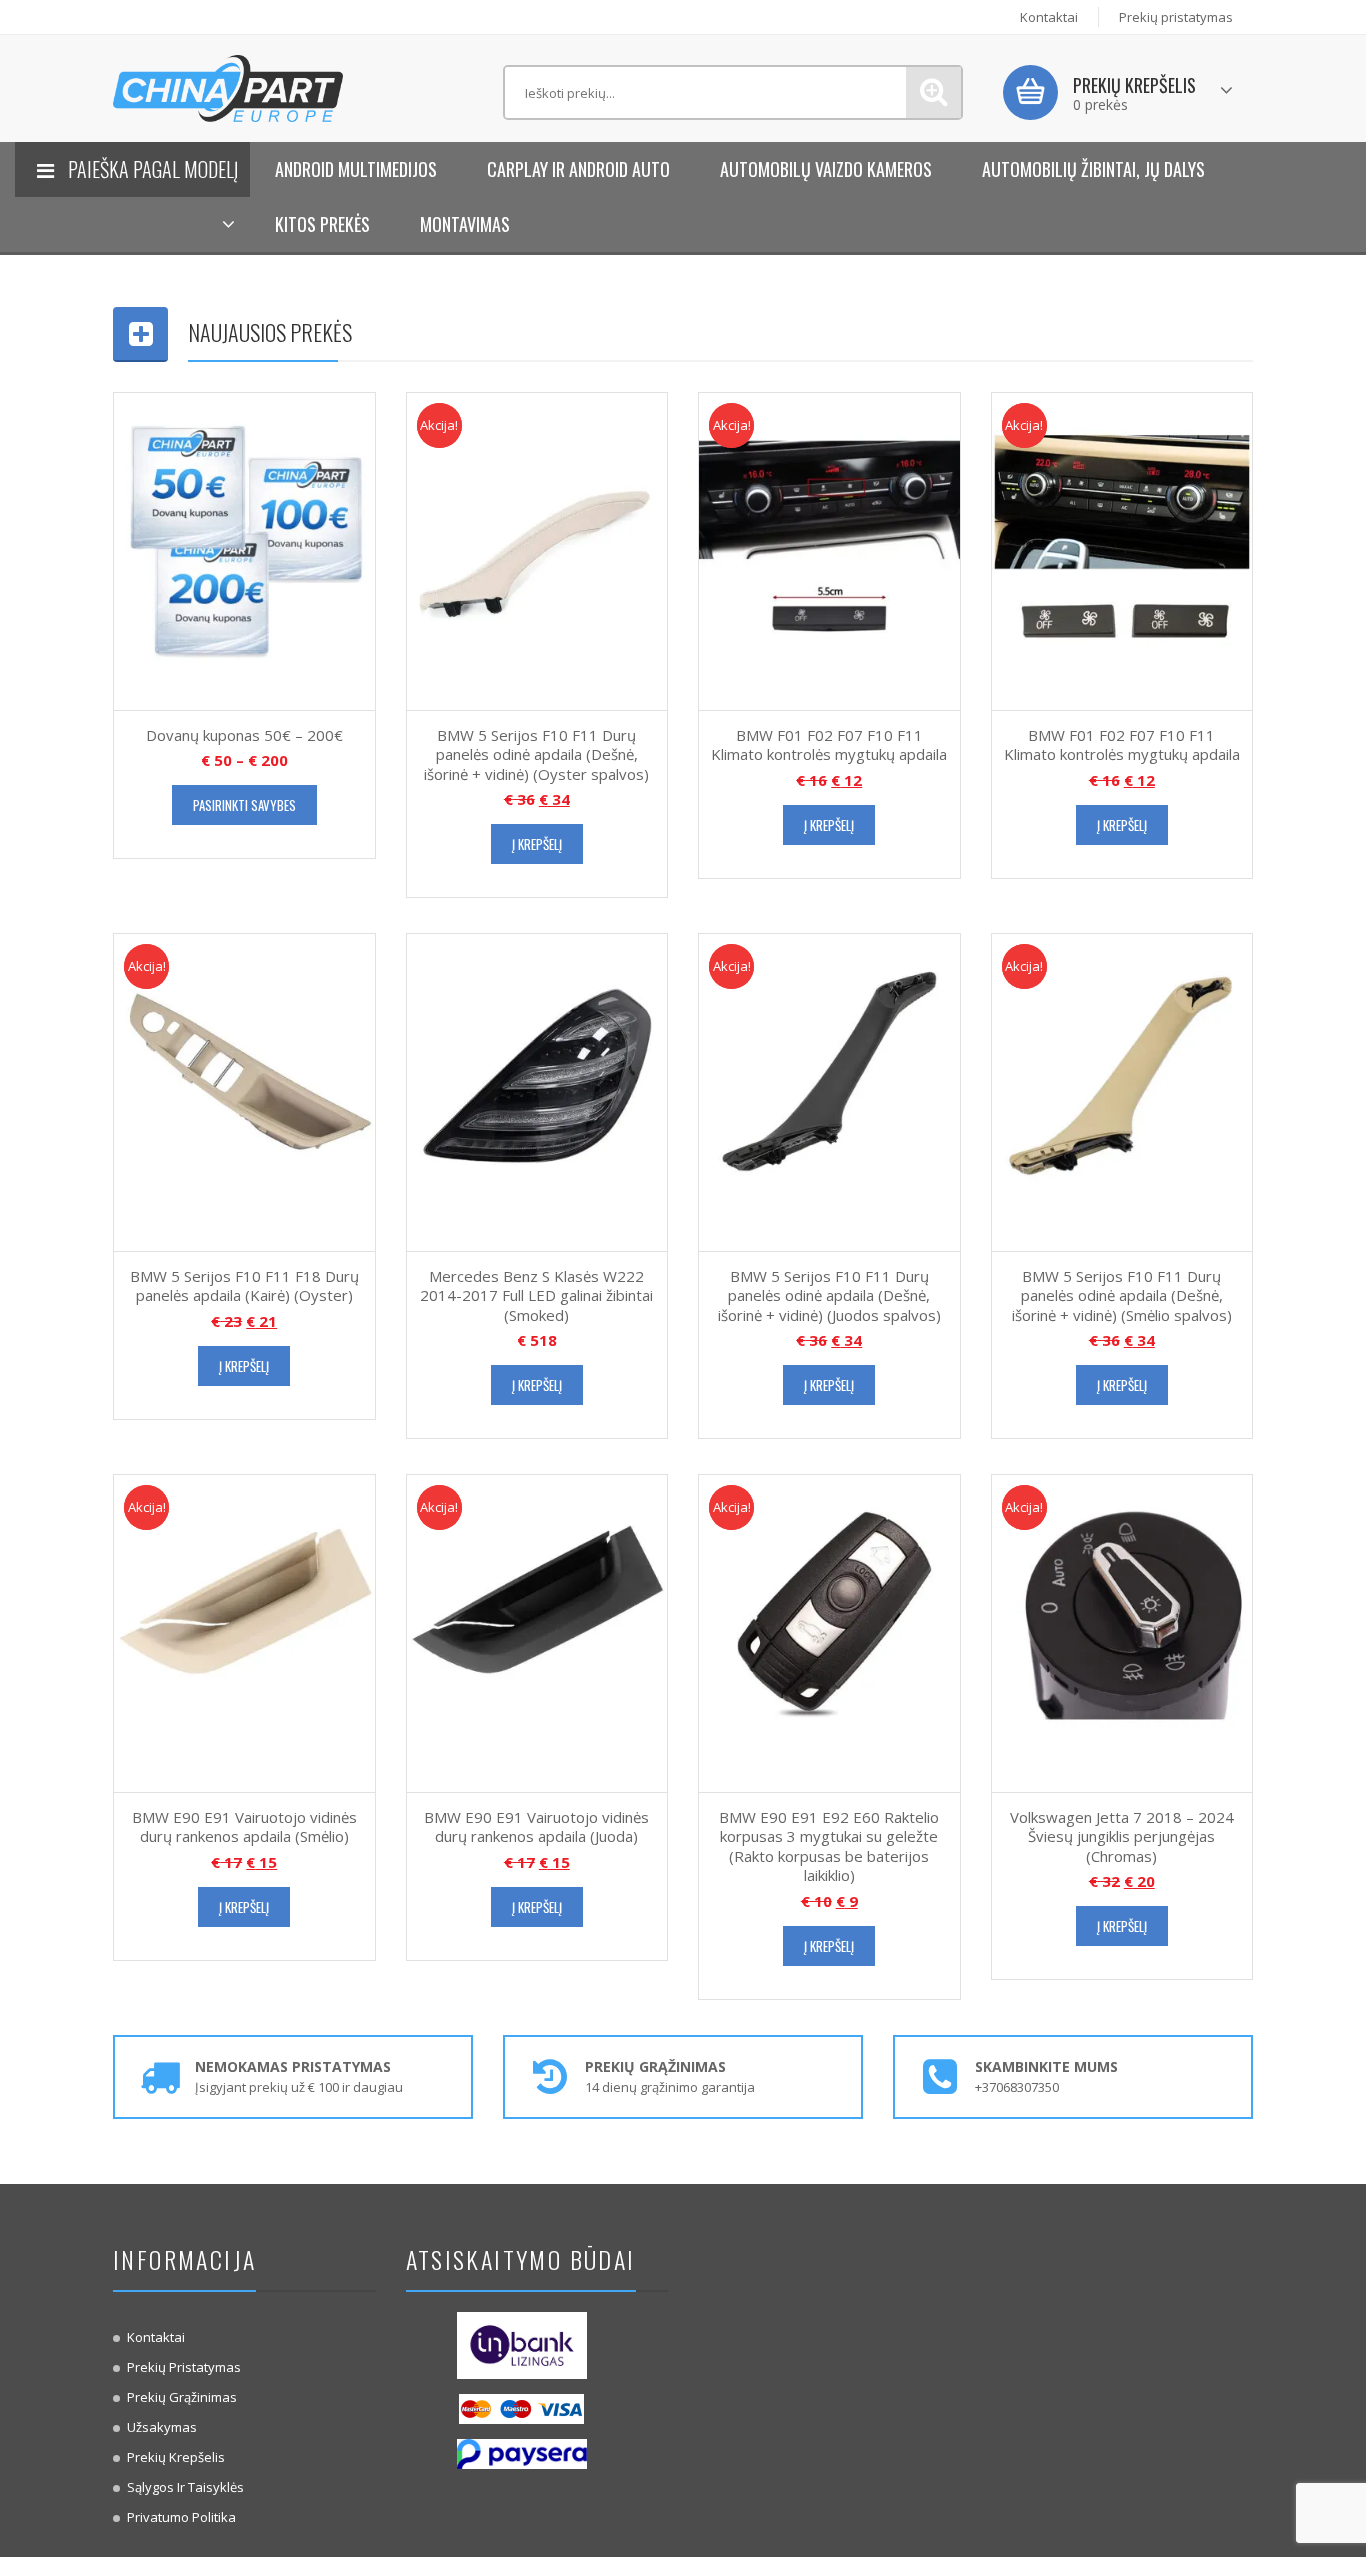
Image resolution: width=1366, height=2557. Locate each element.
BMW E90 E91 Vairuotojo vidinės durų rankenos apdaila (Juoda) (536, 1827)
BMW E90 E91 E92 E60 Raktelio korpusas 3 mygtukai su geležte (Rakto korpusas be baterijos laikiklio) (829, 1846)
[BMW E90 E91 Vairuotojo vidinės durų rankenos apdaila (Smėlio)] (244, 1632)
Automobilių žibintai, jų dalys (1093, 169)
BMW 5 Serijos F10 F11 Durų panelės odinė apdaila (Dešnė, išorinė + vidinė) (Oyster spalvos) (536, 754)
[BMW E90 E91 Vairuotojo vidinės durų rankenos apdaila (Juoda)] (537, 1632)
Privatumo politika (181, 2517)
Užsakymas (162, 2427)
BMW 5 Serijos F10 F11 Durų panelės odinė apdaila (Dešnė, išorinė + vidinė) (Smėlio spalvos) (1122, 1295)
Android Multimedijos (356, 169)
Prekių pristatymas (1176, 17)
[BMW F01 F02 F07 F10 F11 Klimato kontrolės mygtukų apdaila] (829, 550)
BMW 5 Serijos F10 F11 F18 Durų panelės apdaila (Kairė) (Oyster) (244, 1286)
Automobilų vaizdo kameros (826, 169)
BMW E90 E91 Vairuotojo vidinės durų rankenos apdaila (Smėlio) (244, 1827)
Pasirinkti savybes (244, 805)
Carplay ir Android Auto (578, 169)
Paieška (933, 92)
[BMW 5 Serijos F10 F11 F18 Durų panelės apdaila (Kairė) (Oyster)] (244, 1091)
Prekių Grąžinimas (182, 2397)
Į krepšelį (537, 844)
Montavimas (465, 224)
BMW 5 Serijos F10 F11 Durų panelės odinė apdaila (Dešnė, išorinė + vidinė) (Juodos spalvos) (829, 1295)
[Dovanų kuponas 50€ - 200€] (244, 550)
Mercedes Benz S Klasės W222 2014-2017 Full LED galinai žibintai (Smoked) (536, 1295)
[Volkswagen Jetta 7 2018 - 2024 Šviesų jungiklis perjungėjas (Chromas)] (1122, 1632)
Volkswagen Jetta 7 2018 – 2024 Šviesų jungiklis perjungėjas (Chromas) (1122, 1836)
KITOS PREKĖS (322, 224)
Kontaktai (1049, 17)
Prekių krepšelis (176, 2457)
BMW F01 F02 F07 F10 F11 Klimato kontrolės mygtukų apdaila (829, 745)
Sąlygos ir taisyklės (185, 2487)
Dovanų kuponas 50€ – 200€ (244, 735)
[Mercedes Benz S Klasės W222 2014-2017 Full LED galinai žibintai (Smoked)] (537, 1091)
